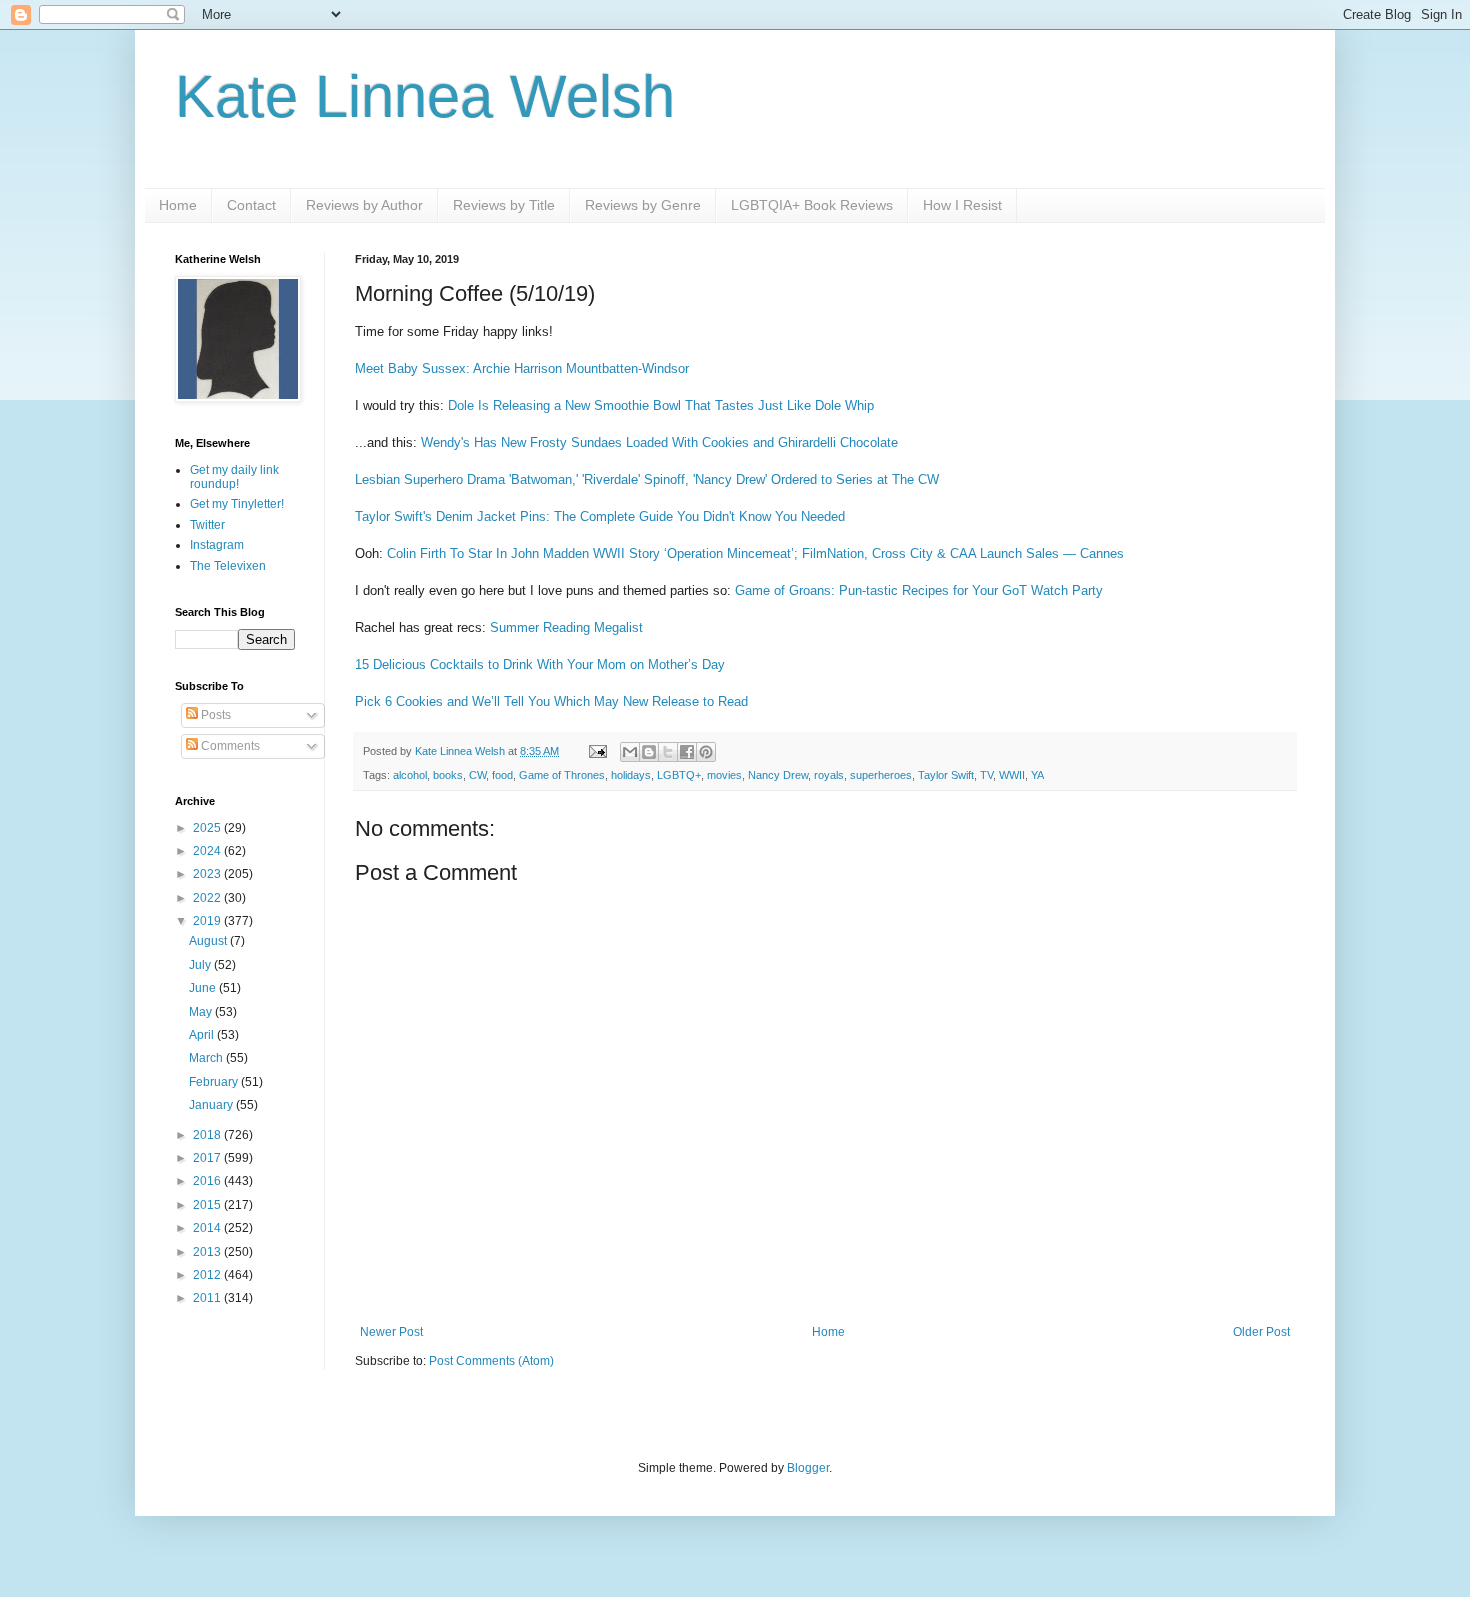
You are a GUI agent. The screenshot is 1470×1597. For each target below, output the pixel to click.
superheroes (881, 775)
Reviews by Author (364, 205)
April (203, 1035)
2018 (208, 1135)
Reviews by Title (504, 205)
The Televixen (228, 566)
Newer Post (391, 1332)
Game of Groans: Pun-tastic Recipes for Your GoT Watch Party (919, 590)
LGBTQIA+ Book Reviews (812, 205)
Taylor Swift (946, 775)
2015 (208, 1205)
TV (986, 775)
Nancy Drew (778, 775)
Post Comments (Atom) (491, 1361)
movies (724, 775)
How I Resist (962, 205)
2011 (208, 1298)
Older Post (1261, 1332)
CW (477, 775)
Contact (251, 205)
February (215, 1082)
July (201, 965)
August (209, 941)
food (502, 775)
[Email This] (630, 752)
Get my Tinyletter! (237, 504)
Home (178, 205)
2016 (208, 1181)
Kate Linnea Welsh (425, 96)
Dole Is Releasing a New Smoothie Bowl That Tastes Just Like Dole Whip (661, 405)
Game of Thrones (562, 775)
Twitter (207, 525)
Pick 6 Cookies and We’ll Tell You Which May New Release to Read (551, 701)
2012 (208, 1275)
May (202, 1012)
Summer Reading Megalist (566, 627)
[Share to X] (668, 752)
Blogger (808, 1468)
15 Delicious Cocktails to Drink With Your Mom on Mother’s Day (540, 664)
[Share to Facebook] (687, 752)
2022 (208, 898)
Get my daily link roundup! (234, 477)
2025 (208, 828)
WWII (1012, 775)
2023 (208, 874)
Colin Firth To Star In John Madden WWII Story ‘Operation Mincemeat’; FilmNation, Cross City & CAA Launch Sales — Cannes (755, 553)
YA (1037, 775)
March (207, 1058)
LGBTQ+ (679, 775)
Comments (229, 746)
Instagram (217, 545)
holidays (631, 775)
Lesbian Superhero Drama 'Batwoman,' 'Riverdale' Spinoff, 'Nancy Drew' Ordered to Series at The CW (647, 479)
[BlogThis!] (649, 752)
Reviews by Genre (643, 205)
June (204, 988)
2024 (208, 851)
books (448, 775)
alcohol (410, 775)
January (212, 1105)
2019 (208, 921)
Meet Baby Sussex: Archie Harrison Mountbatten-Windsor (522, 368)
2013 (208, 1252)
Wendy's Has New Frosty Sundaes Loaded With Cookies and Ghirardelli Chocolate (659, 442)
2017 (208, 1158)
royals (829, 775)
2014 (208, 1228)
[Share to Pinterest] (706, 752)
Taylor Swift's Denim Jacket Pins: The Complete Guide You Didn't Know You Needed (600, 516)
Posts (214, 715)
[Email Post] (597, 751)
